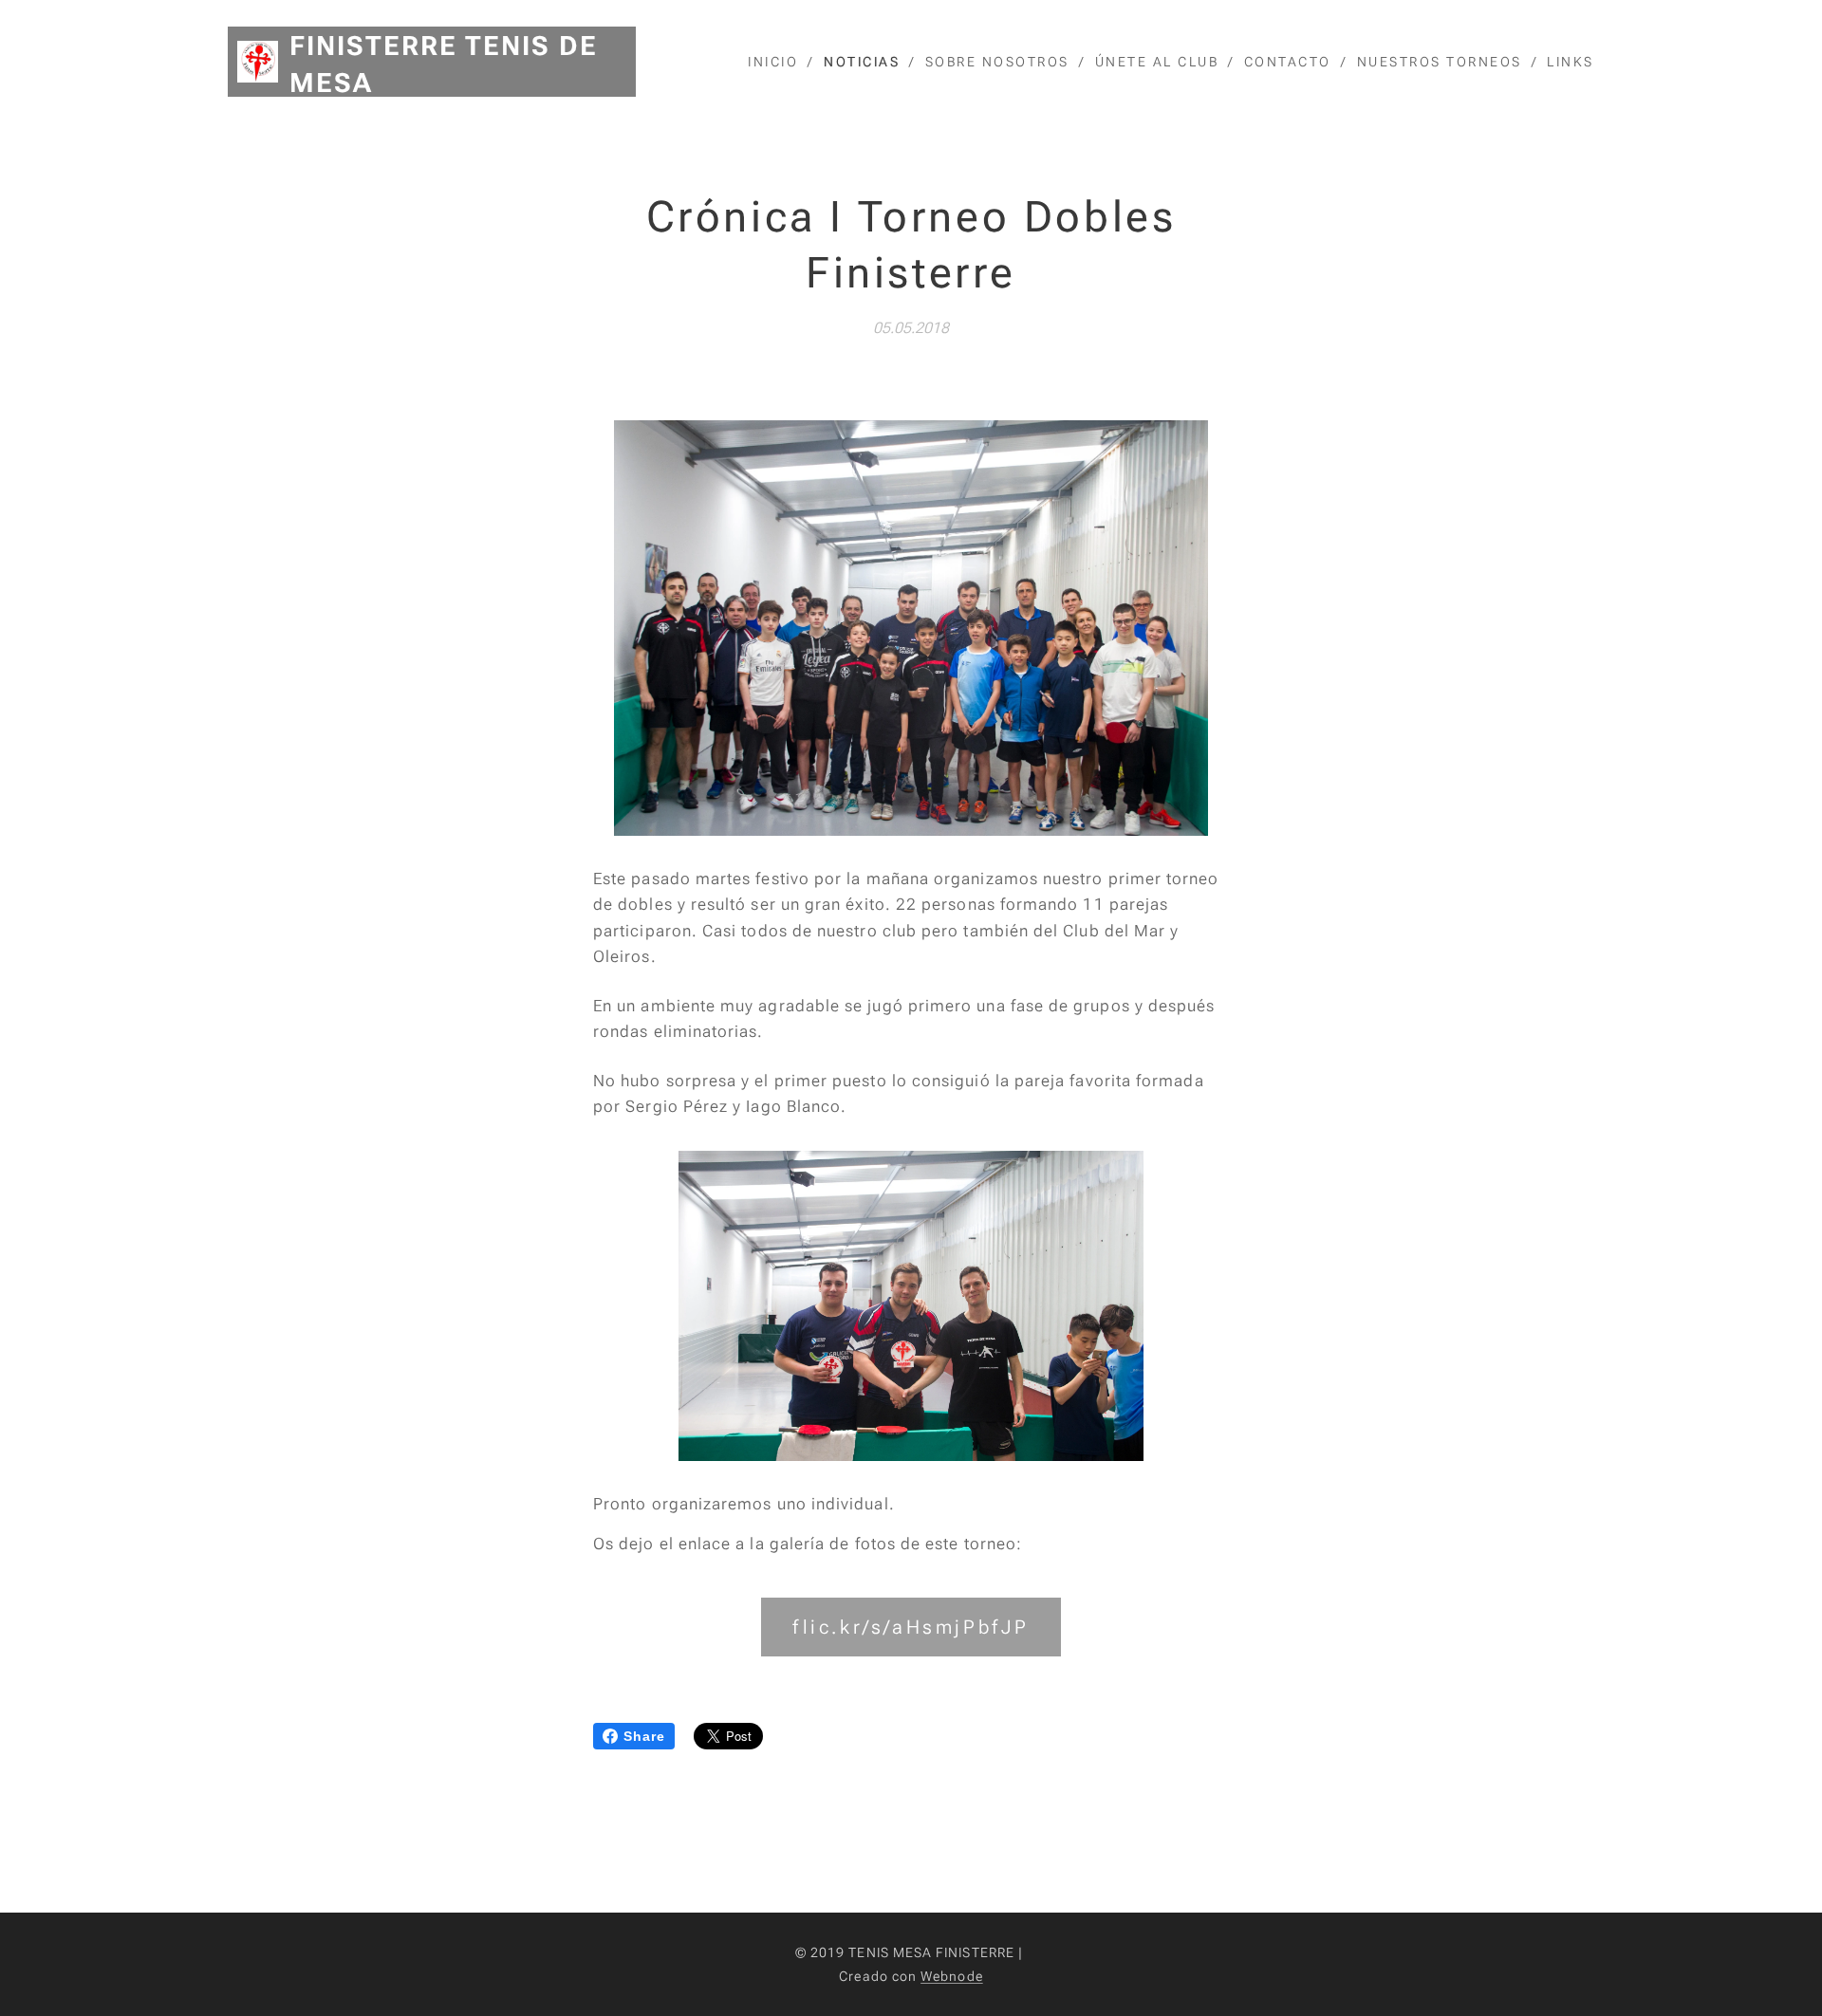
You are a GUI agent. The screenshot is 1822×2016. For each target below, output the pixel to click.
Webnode (952, 1976)
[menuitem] (779, 62)
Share (644, 1736)
